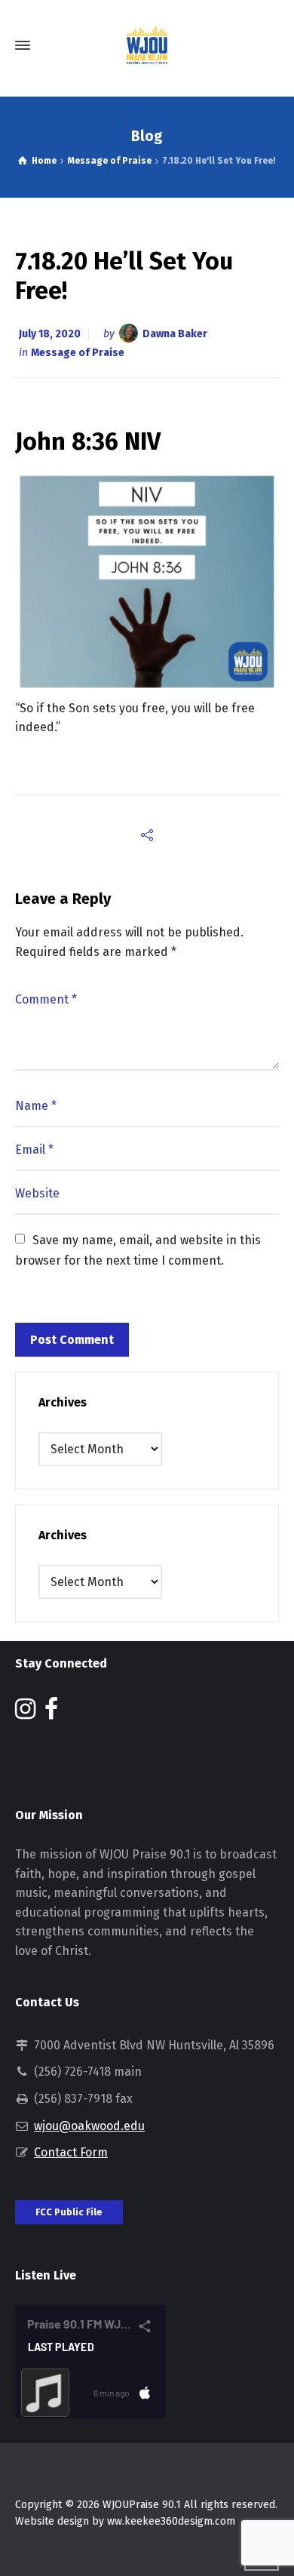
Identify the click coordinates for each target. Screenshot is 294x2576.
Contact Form (71, 2152)
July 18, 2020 (50, 334)
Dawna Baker (175, 334)
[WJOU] (147, 45)
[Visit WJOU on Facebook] (51, 1713)
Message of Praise (78, 353)
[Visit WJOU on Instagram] (25, 1713)
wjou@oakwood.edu (89, 2126)
